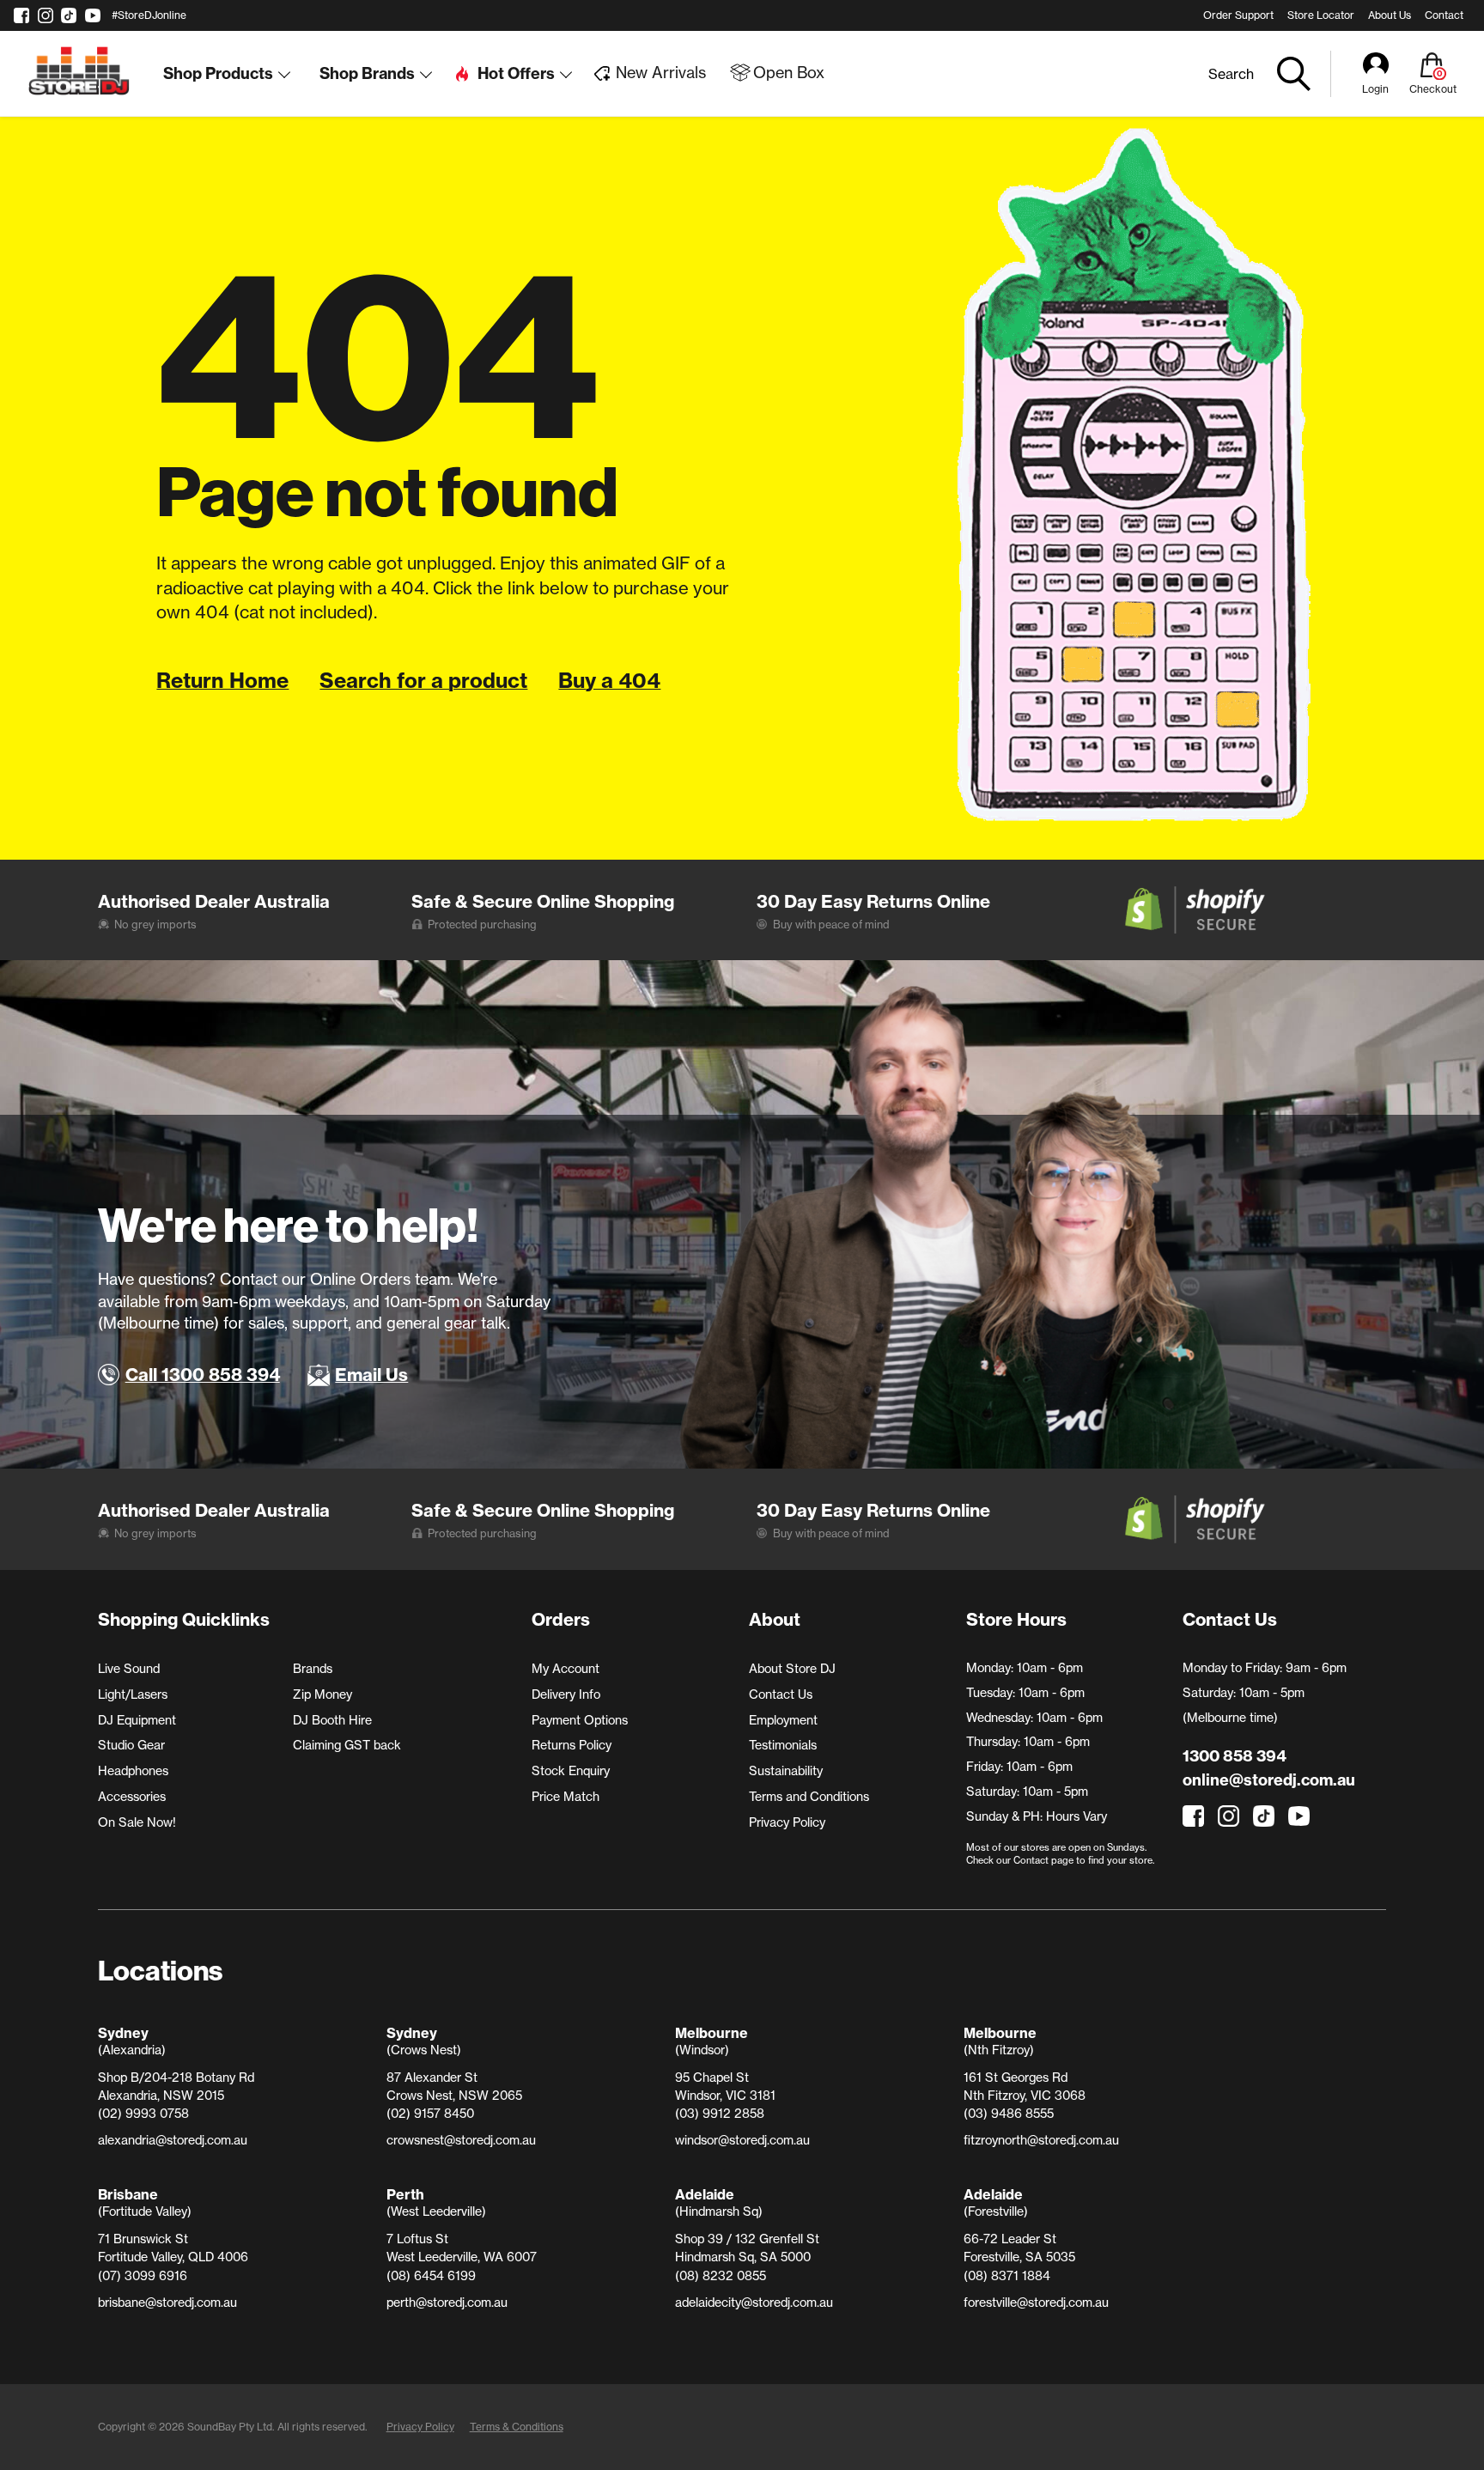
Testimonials (783, 1745)
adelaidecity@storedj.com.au (754, 2303)
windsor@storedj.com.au (742, 2140)
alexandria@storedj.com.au (173, 2140)
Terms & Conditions (517, 2427)
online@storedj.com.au (1269, 1780)
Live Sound (129, 1669)
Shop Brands (367, 73)
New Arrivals (661, 73)
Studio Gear (131, 1745)
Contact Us (781, 1694)
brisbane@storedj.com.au (167, 2303)
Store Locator (1321, 15)
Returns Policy (572, 1745)
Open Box (789, 73)
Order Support (1238, 15)
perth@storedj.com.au (447, 2303)
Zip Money (322, 1694)
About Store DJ (792, 1669)
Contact (1444, 15)
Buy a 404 (609, 680)
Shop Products (218, 73)
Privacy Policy (787, 1822)
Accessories (132, 1797)
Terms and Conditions (809, 1797)
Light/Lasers (133, 1694)
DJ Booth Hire (332, 1720)
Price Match (566, 1797)
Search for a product (423, 680)
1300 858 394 (1235, 1756)
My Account (566, 1669)
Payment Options (580, 1720)
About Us (1390, 15)
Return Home (222, 680)
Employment (783, 1720)
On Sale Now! (137, 1822)
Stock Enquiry (571, 1771)
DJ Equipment (137, 1720)
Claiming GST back (347, 1745)
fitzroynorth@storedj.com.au (1041, 2140)
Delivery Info (566, 1694)
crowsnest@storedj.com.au (461, 2140)
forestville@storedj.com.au (1036, 2303)
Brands (313, 1669)
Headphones (133, 1771)
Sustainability (786, 1771)
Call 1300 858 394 (203, 1375)
